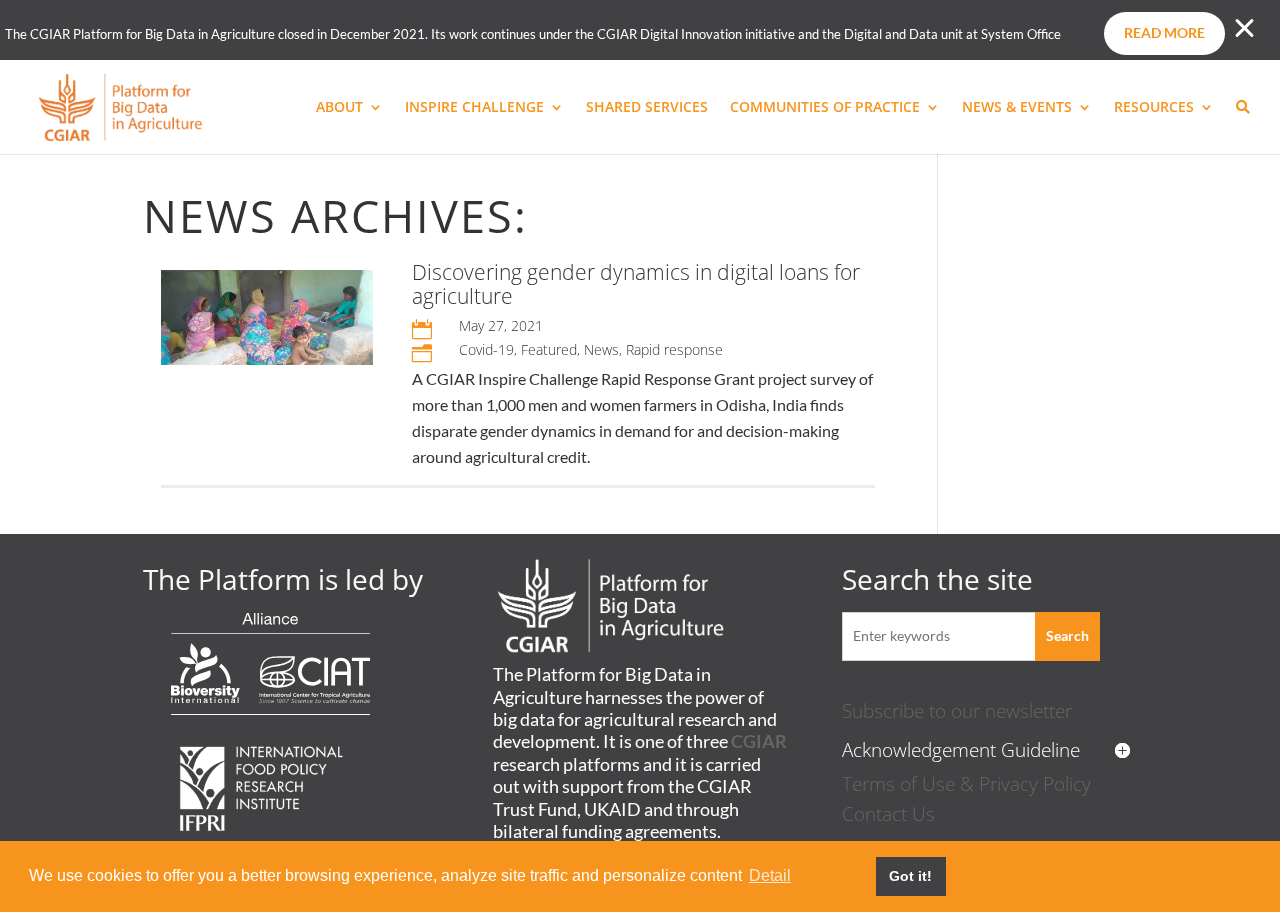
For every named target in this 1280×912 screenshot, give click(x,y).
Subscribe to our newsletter (957, 710)
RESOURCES (1154, 108)
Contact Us (888, 813)
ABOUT (339, 108)
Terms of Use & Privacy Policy (966, 783)
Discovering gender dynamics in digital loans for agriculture (636, 284)
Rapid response (674, 349)
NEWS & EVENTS (1017, 108)
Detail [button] (770, 875)
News (601, 349)
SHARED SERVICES (647, 108)
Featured (549, 349)
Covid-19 (486, 349)
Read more (1164, 32)
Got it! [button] (910, 876)
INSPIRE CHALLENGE (474, 108)
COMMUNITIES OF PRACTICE (825, 108)
